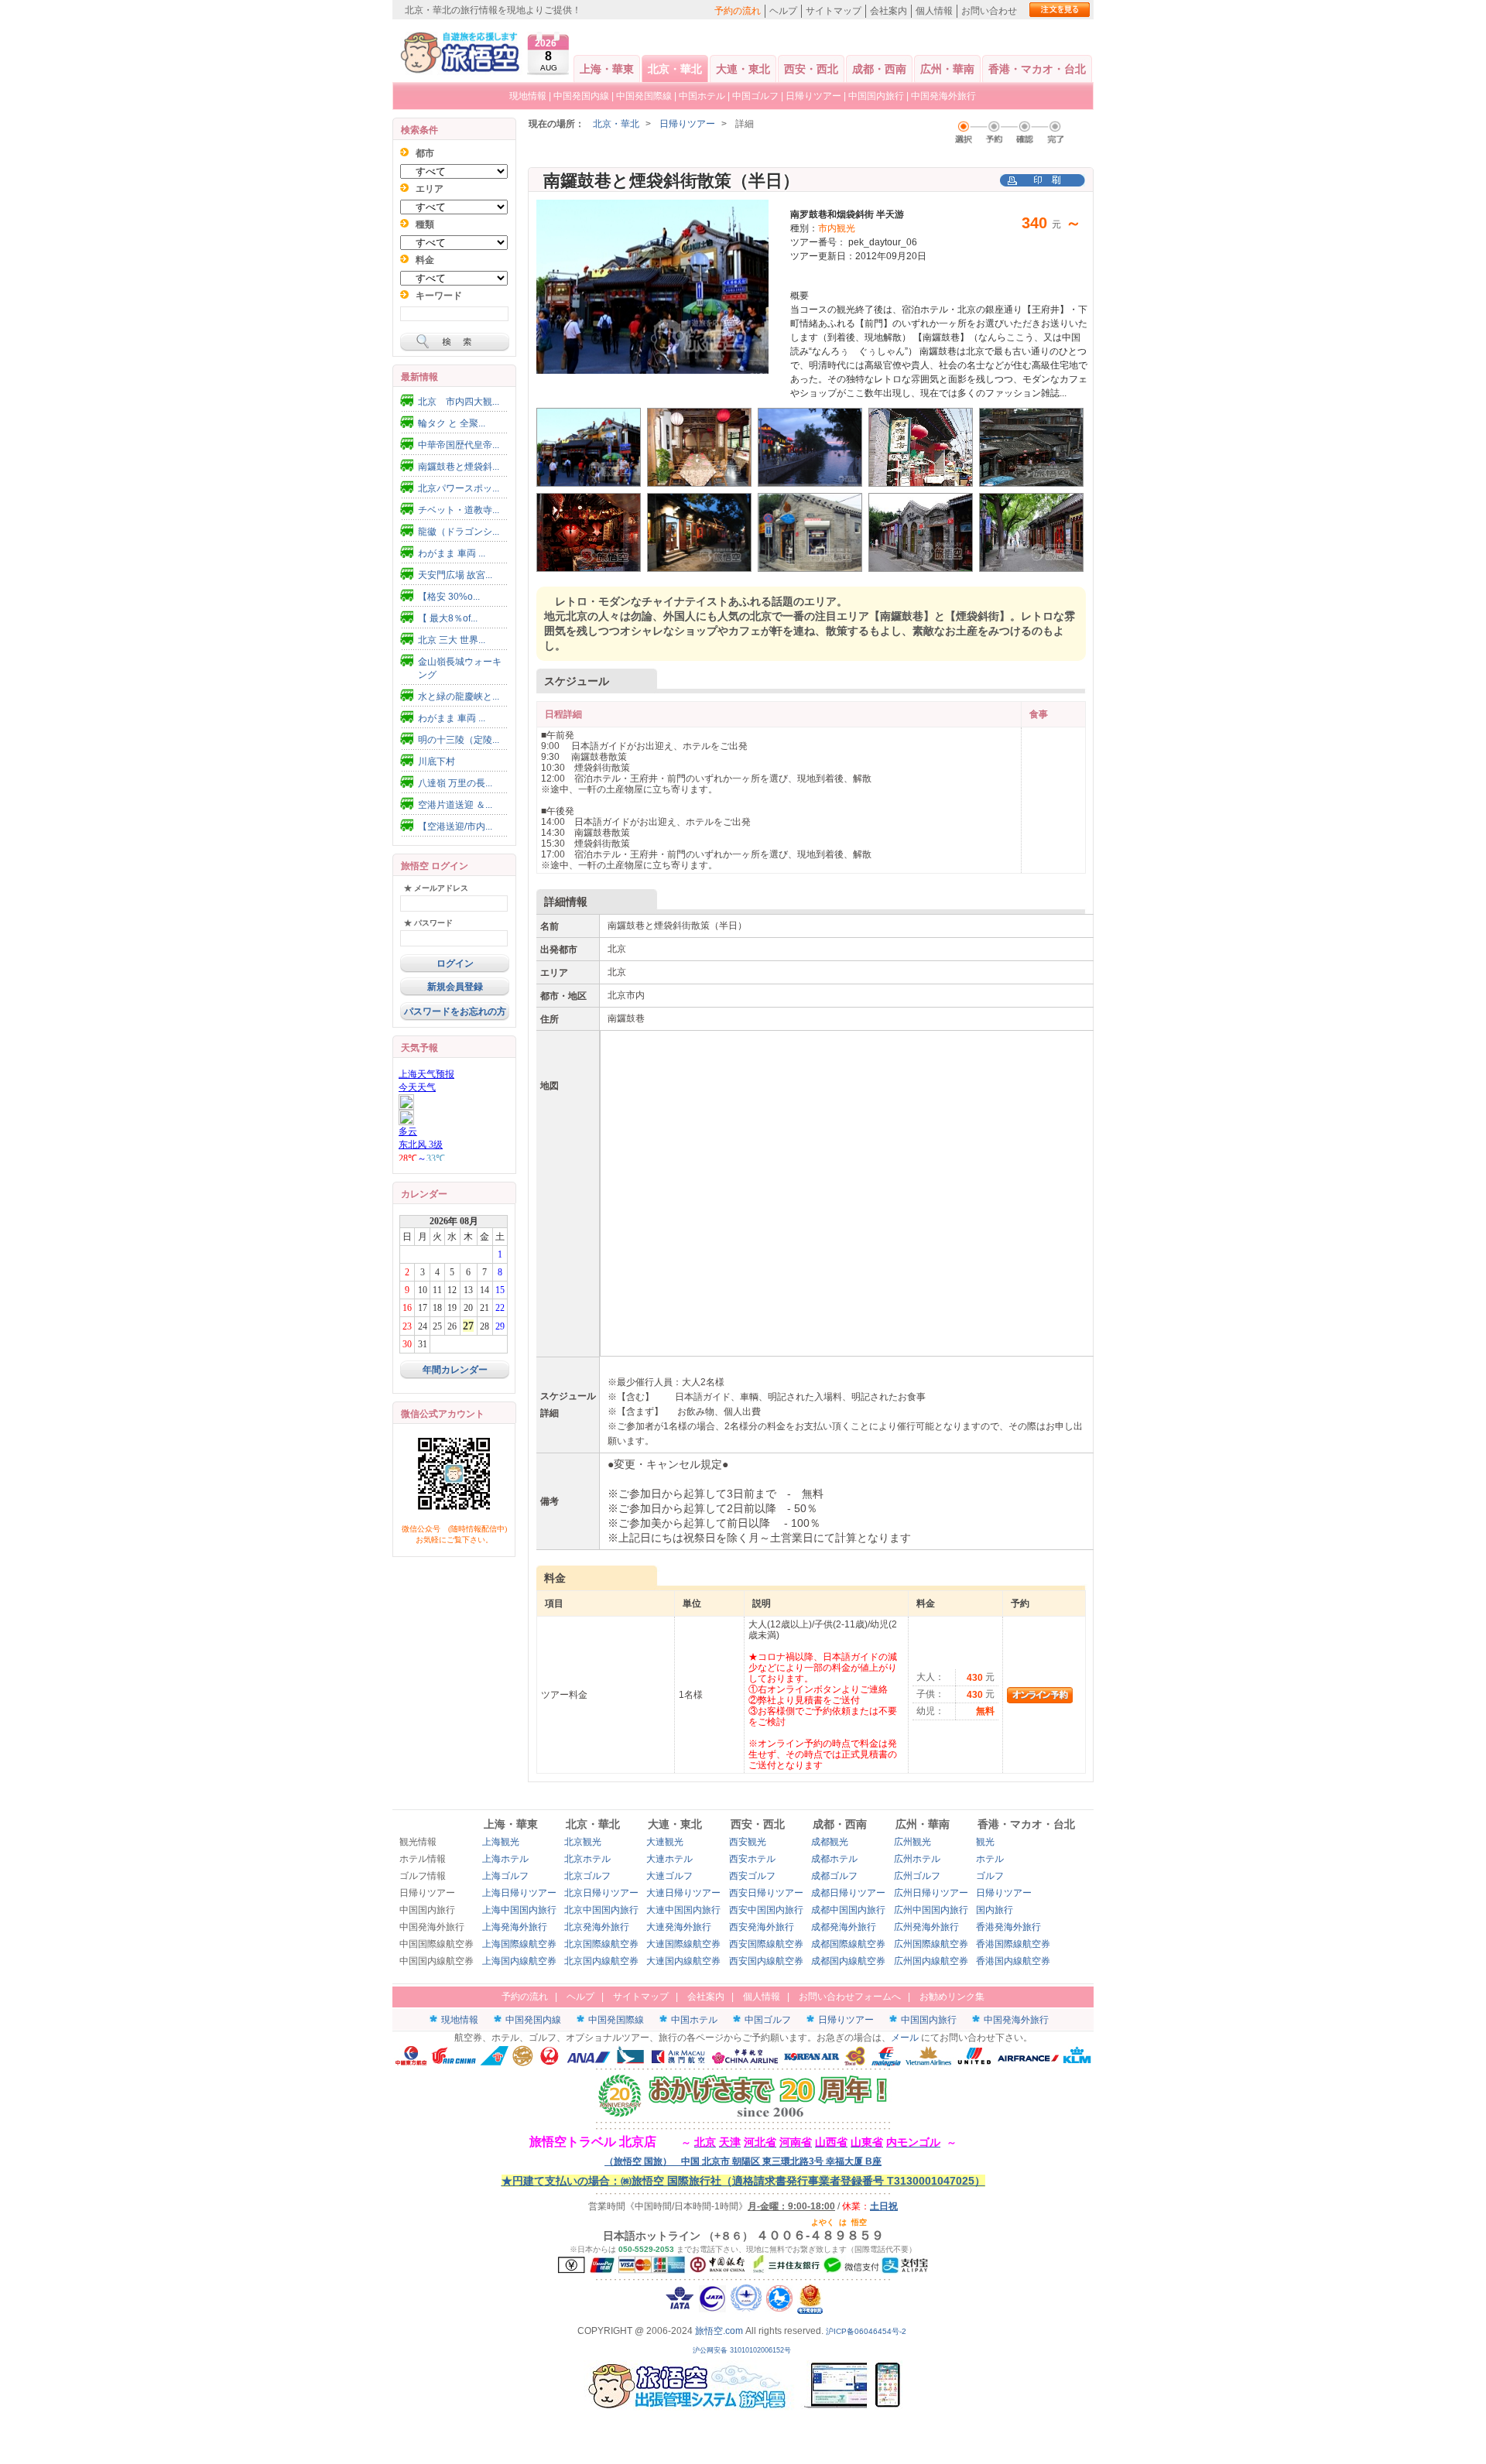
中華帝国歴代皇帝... (459, 445)
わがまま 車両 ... (452, 553)
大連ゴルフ (669, 1876)
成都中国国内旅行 (848, 1910)
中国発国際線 (644, 96)
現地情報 (528, 96)
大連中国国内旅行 (683, 1910)
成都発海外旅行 (844, 1927)
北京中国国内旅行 (601, 1910)
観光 (985, 1842)
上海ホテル (505, 1859)
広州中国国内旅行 (931, 1910)
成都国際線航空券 (848, 1944)
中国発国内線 (581, 96)
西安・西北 (811, 69)
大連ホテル (669, 1859)
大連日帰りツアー (683, 1893)
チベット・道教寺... (459, 510)
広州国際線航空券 (931, 1944)
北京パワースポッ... (459, 488)
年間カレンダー (455, 1370)
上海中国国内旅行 (519, 1910)
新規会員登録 (455, 987)
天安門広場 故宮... (455, 575)
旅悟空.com (719, 2331)
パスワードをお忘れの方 (455, 1011)
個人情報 (934, 11)
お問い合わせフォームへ (850, 1997)
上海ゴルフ (505, 1876)
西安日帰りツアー (766, 1893)
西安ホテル (752, 1859)
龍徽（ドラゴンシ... (459, 532)
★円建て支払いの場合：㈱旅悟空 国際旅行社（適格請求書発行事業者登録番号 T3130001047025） (743, 2181)
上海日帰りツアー (519, 1893)
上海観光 (501, 1842)
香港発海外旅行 (1008, 1927)
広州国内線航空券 (931, 1961)
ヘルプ (783, 11)
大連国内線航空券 (683, 1961)
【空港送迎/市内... (455, 826)
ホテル (990, 1859)
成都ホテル (834, 1859)
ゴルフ (990, 1876)
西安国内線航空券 (766, 1961)
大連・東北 (743, 69)
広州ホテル (917, 1859)
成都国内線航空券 (848, 1961)
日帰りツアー (813, 96)
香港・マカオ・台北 (1037, 69)
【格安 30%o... (449, 597)
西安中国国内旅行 (766, 1910)
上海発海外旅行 (515, 1927)
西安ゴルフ (752, 1876)
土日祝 (884, 2206)
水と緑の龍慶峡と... (459, 696)
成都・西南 (879, 69)
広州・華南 (947, 69)
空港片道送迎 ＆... (455, 805)
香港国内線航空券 (1013, 1961)
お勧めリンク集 (952, 1997)
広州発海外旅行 (926, 1927)
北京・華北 (675, 69)
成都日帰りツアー (848, 1893)
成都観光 (830, 1842)
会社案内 (889, 11)
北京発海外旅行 (597, 1927)
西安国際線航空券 (766, 1944)
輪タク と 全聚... (452, 423)
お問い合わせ (989, 11)
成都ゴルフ (834, 1876)
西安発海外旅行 (762, 1927)
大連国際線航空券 (683, 1944)
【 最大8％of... (448, 618)
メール (905, 2038)
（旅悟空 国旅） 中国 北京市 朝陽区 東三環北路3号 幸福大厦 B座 (743, 2161)
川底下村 (437, 761)
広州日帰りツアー (931, 1893)
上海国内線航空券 (519, 1961)
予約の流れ (738, 11)
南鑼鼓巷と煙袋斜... (459, 467)
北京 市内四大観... (459, 402)
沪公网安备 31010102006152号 (743, 2350)
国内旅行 (995, 1910)
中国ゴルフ (757, 96)
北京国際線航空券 (601, 1944)
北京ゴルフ (587, 1876)
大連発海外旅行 (679, 1927)
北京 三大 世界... (452, 640)
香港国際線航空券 (1013, 1944)
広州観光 (912, 1842)
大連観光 (665, 1842)
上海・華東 (607, 69)
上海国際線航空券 (519, 1944)
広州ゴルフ (917, 1876)
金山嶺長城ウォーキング (460, 668)
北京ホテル (587, 1859)
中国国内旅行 (876, 96)
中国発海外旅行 (943, 96)
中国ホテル (702, 96)
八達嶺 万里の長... (455, 783)
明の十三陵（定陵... (459, 740)
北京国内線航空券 (601, 1961)
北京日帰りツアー (601, 1893)
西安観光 (748, 1842)
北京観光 (583, 1842)
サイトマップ (834, 11)
